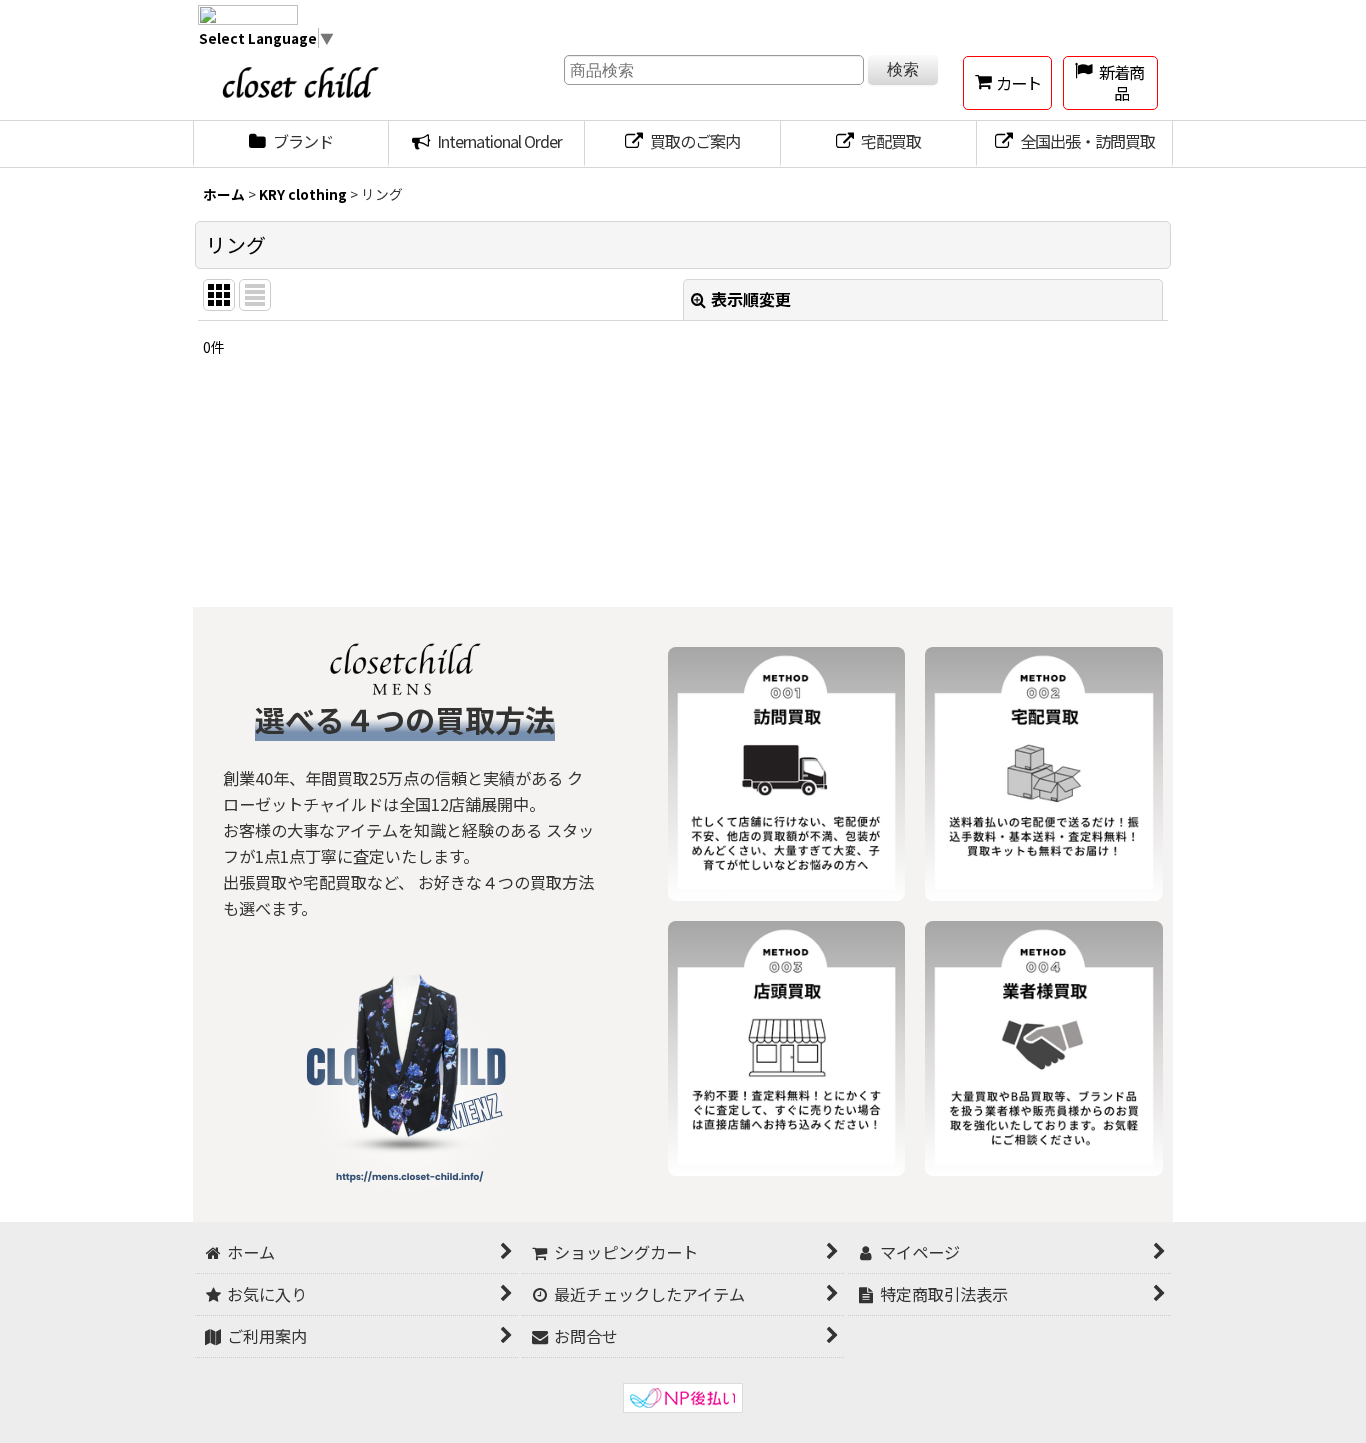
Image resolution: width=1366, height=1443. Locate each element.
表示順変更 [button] (751, 299)
